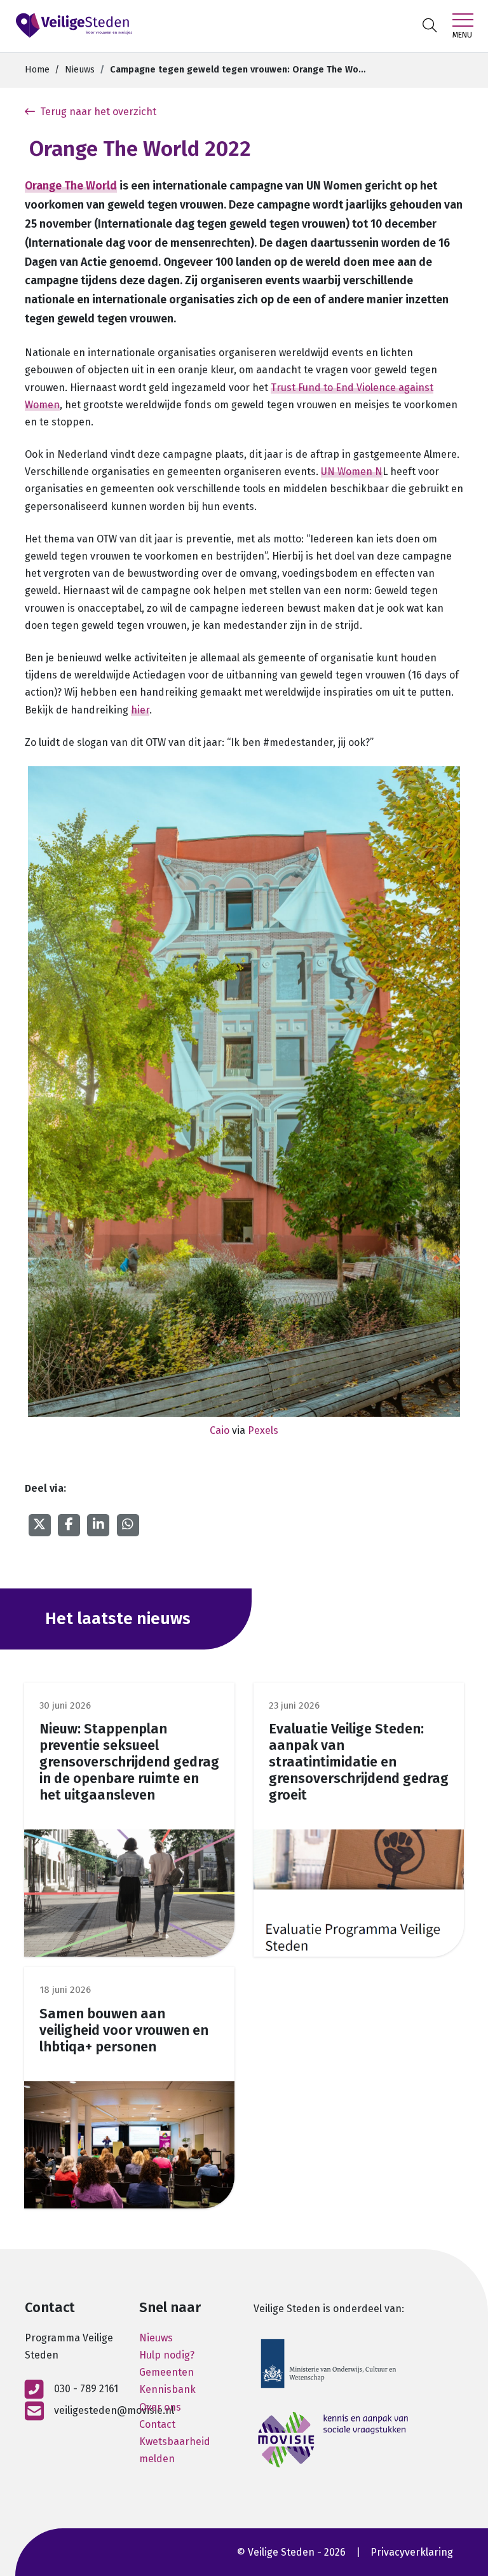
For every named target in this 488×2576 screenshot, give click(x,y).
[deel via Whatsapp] (128, 1524)
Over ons (160, 2407)
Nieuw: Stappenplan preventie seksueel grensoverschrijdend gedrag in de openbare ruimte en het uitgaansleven (129, 1762)
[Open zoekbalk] (430, 26)
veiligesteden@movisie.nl (114, 2410)
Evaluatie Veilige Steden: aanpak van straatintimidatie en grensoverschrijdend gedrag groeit (359, 1762)
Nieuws (80, 70)
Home (37, 70)
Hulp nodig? (167, 2355)
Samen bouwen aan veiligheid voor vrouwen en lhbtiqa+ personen (124, 2030)
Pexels (263, 1430)
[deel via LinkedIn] (98, 1524)
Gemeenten (166, 2372)
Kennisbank (167, 2389)
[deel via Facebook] (69, 1524)
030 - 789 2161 (86, 2389)
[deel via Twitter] (39, 1524)
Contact (157, 2424)
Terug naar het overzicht (98, 112)
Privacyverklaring (412, 2552)
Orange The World (71, 186)
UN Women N (352, 472)
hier (140, 710)
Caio (220, 1430)
